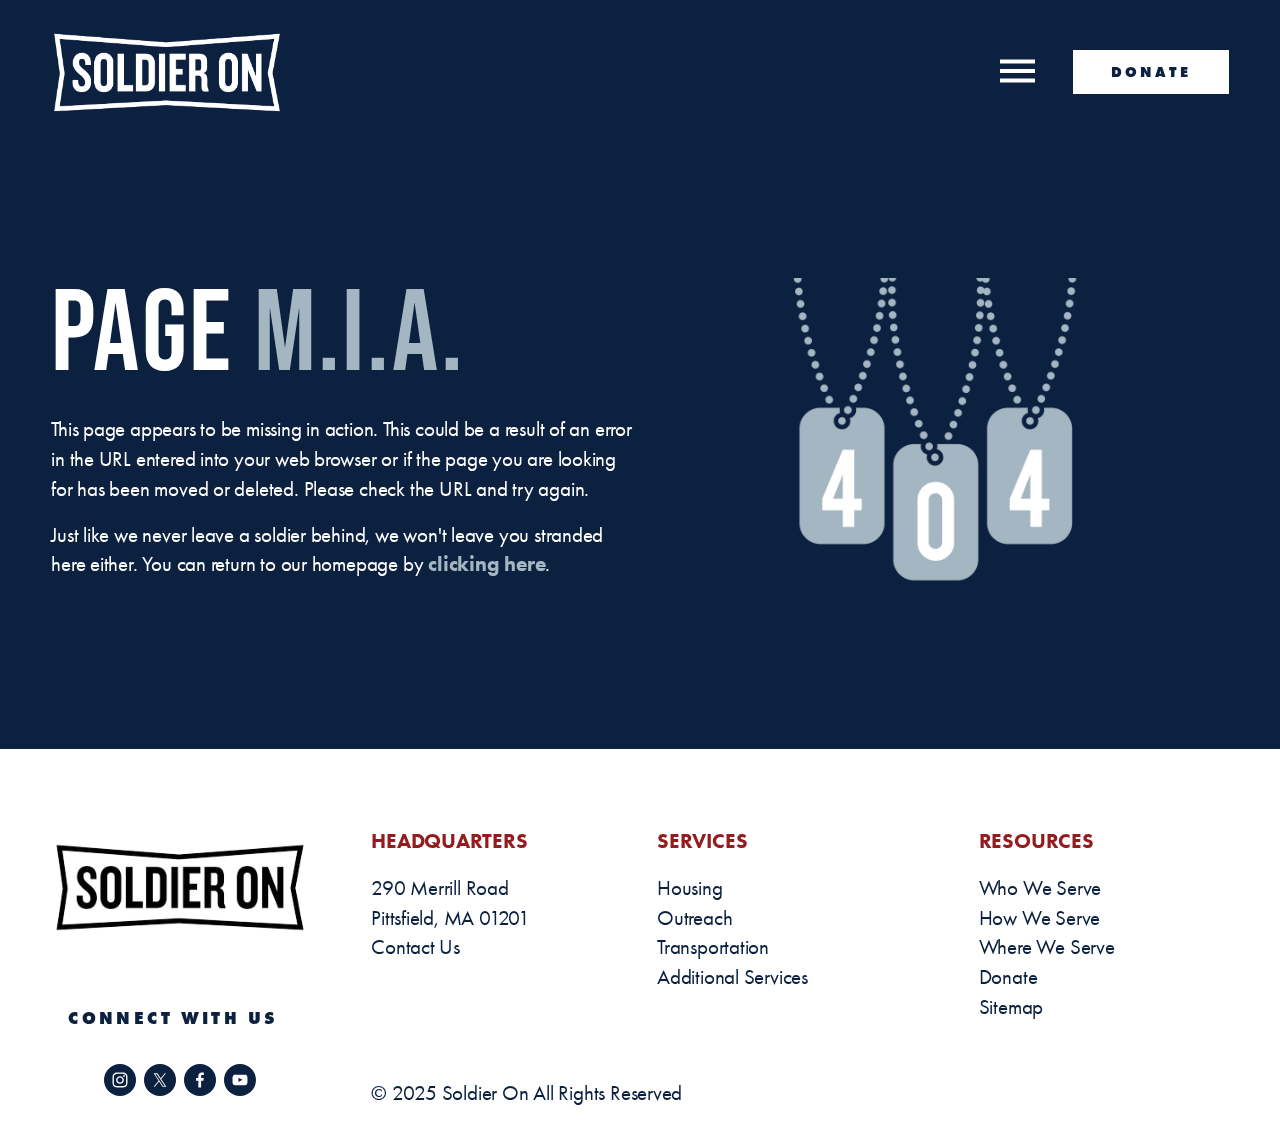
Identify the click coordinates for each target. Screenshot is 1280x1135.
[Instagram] (120, 1080)
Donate (1150, 72)
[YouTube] (240, 1080)
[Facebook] (200, 1080)
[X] (160, 1080)
